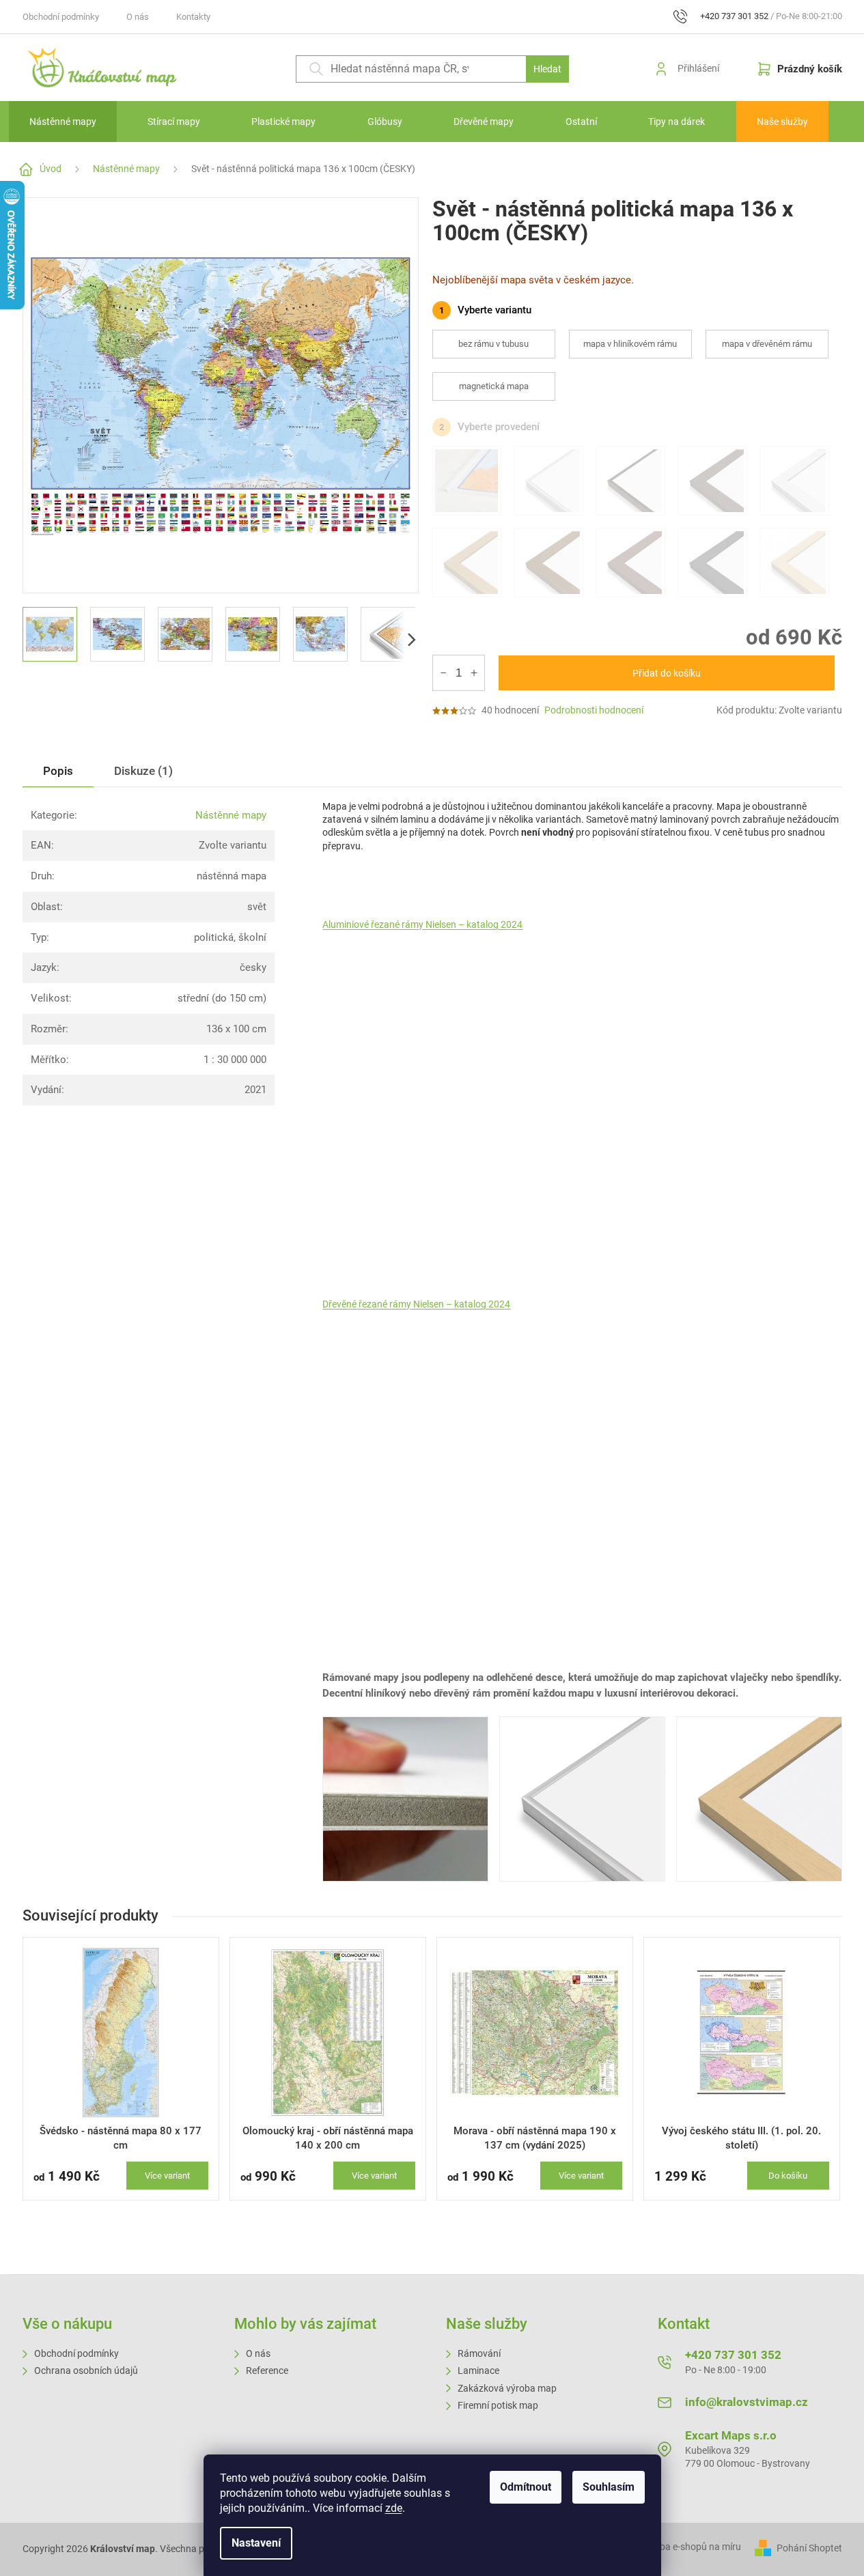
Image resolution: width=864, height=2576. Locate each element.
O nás (138, 17)
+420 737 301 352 (733, 2355)
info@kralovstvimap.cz (747, 2402)
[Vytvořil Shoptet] (765, 2548)
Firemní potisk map (498, 2405)
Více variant (167, 2176)
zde (394, 2508)
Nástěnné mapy (231, 815)
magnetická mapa (494, 386)
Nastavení (256, 2543)
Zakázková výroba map (507, 2388)
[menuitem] (63, 122)
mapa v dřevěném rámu (767, 344)
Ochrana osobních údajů (86, 2370)
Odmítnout (526, 2487)
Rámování (479, 2353)
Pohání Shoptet (809, 2548)
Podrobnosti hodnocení (594, 710)
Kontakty (193, 17)
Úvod (51, 169)
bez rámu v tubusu (493, 344)
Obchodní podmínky (61, 17)
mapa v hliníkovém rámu (630, 344)
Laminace (478, 2370)
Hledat (547, 69)
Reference (267, 2370)
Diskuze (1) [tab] (143, 771)
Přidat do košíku (667, 673)
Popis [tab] (58, 771)
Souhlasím (609, 2487)
